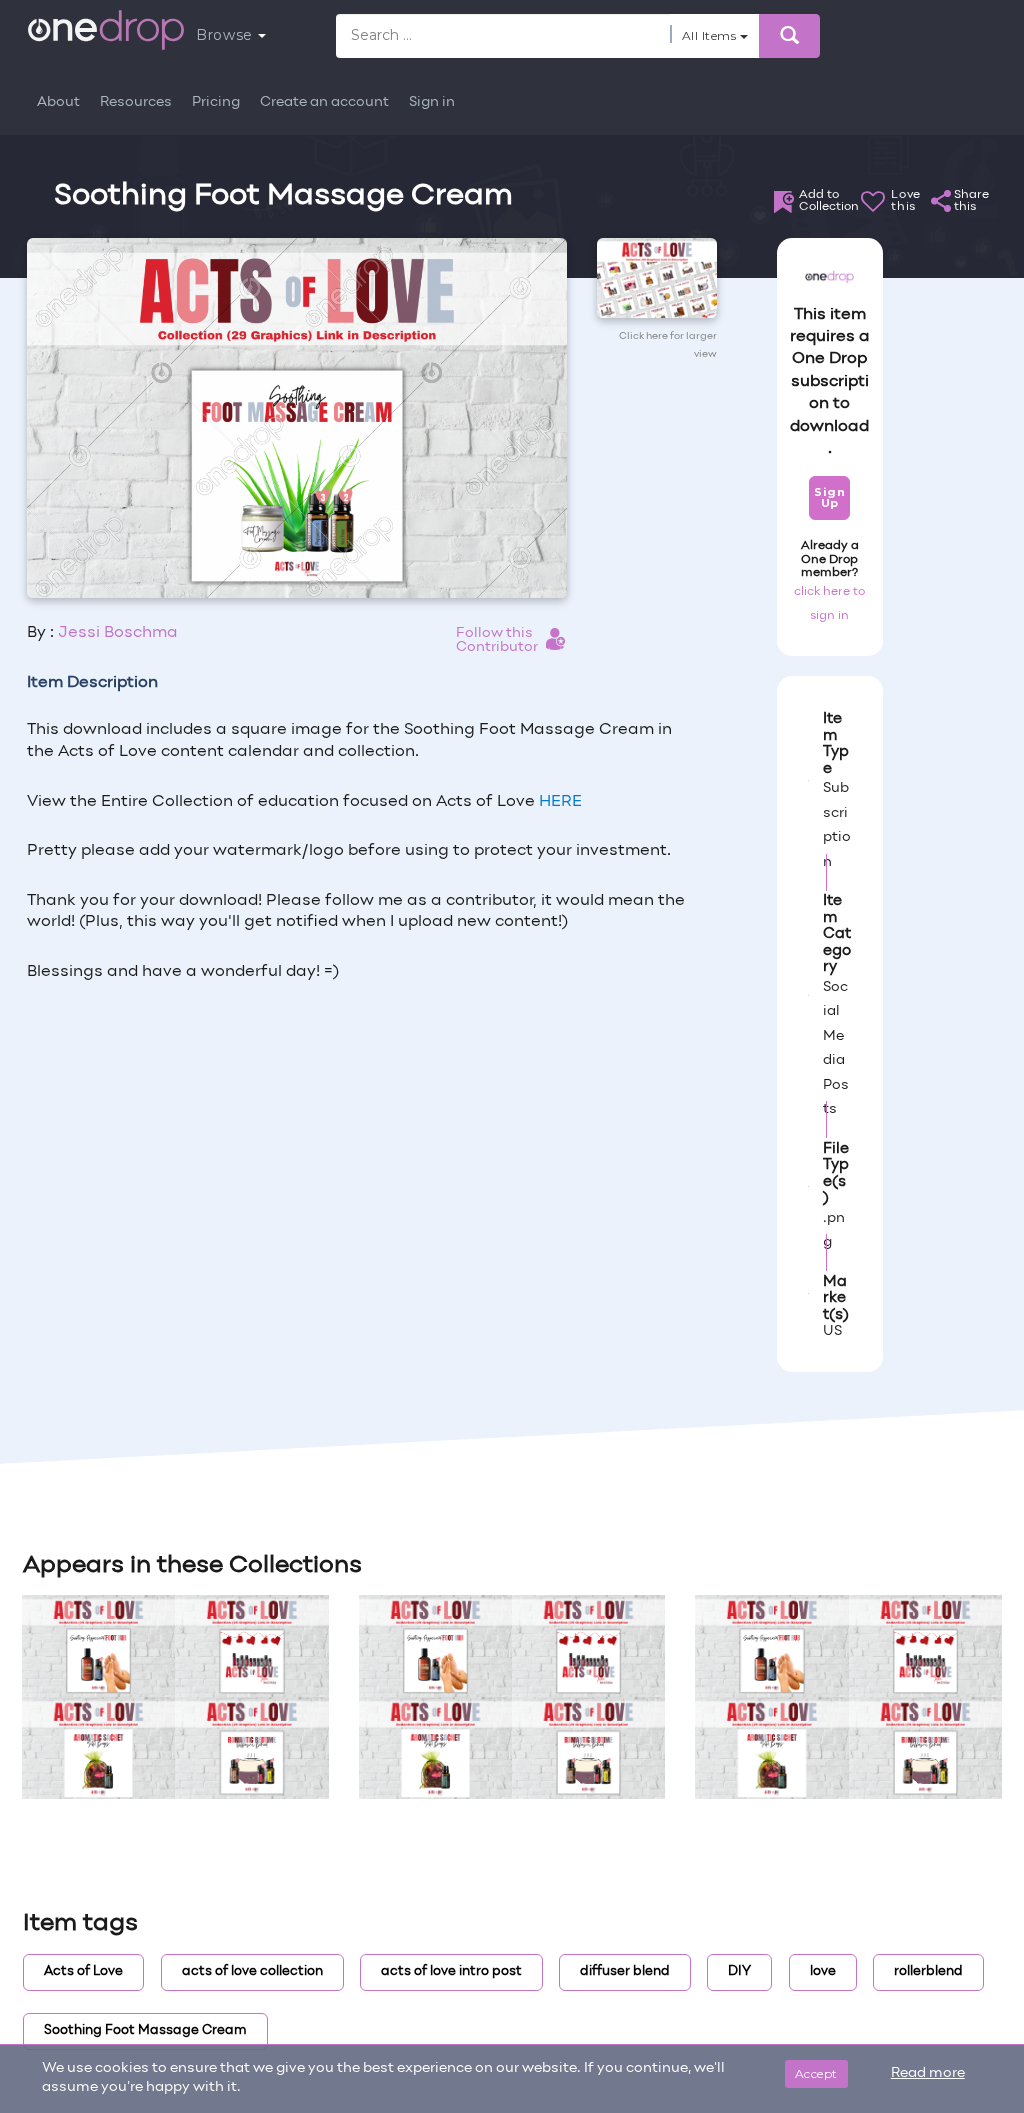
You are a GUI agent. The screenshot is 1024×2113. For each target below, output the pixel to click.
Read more (928, 2073)
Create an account (324, 102)
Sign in (432, 102)
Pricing (216, 102)
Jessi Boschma (118, 633)
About (58, 102)
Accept (816, 2073)
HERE (560, 802)
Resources (136, 102)
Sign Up (829, 497)
